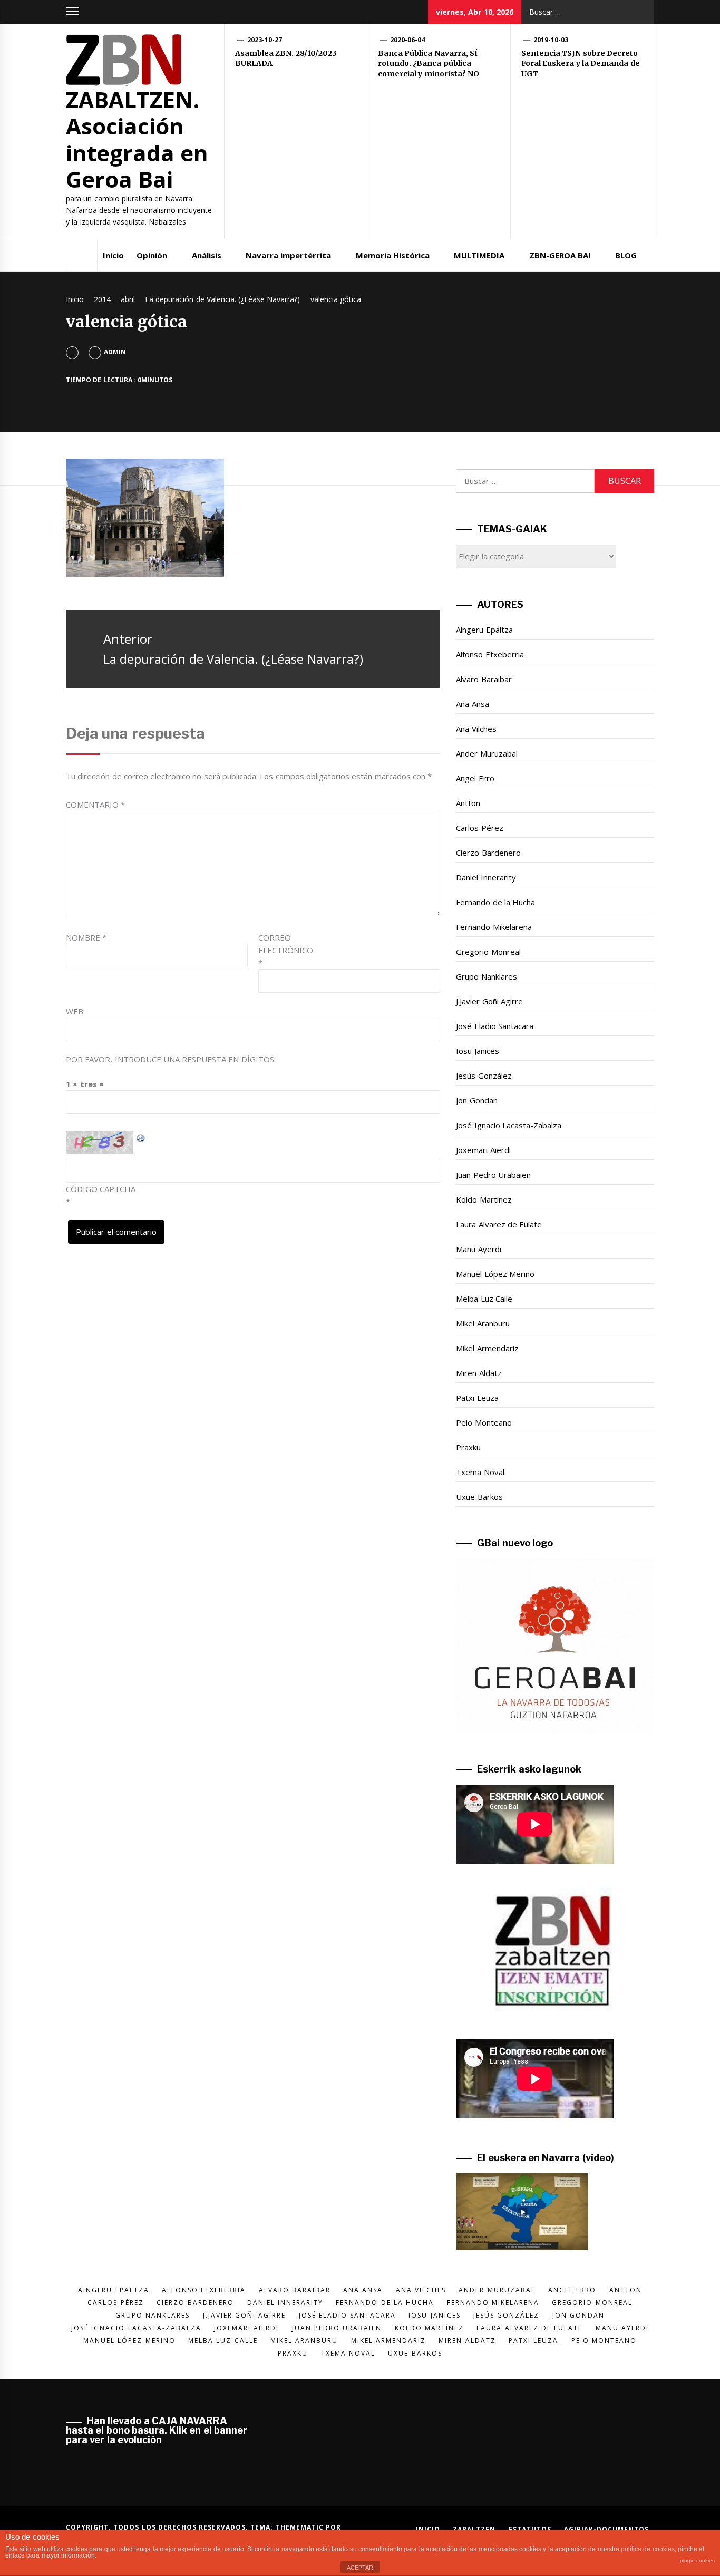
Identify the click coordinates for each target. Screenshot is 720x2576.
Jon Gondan (476, 1100)
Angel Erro (475, 778)
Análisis (207, 255)
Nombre (86, 937)
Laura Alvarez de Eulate (499, 1224)
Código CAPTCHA (101, 1189)
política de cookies (648, 2549)
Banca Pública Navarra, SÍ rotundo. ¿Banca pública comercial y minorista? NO (429, 64)
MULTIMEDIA (479, 255)
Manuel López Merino (495, 1274)
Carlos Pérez (479, 828)
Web (75, 1011)
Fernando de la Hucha (495, 902)
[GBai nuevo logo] (555, 1646)
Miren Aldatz (479, 1373)
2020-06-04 (407, 40)
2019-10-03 (551, 40)
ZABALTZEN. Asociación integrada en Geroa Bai (137, 139)
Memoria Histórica (393, 255)
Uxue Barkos (479, 1497)
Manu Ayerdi (478, 1249)
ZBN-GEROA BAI (560, 255)
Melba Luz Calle (484, 1299)
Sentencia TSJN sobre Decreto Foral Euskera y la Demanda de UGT (581, 64)
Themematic (301, 2527)
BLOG (626, 255)
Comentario (95, 805)
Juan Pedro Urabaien (493, 1175)
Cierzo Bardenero (488, 853)
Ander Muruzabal (487, 753)
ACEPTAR (360, 2568)
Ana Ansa (472, 704)
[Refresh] (141, 1137)
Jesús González (484, 1076)
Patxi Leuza (477, 1398)
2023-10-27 (265, 40)
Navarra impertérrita (288, 255)
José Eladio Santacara (495, 1026)
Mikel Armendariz (487, 1348)
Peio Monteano (484, 1422)
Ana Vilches (476, 729)
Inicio (113, 255)
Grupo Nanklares (486, 976)
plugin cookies (697, 2560)
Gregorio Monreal (488, 952)
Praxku (468, 1447)
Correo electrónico (285, 950)
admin (115, 352)
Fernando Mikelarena (494, 927)
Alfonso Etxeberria (490, 654)
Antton (468, 803)
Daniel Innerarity (486, 877)
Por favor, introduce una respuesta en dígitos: (171, 1059)
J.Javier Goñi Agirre (489, 1001)
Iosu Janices (477, 1051)
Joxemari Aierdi (483, 1150)
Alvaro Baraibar (484, 679)
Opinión (152, 255)
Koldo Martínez (484, 1199)
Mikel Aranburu (483, 1323)
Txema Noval (480, 1472)
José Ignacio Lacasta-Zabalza (509, 1125)
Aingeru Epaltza (484, 630)
